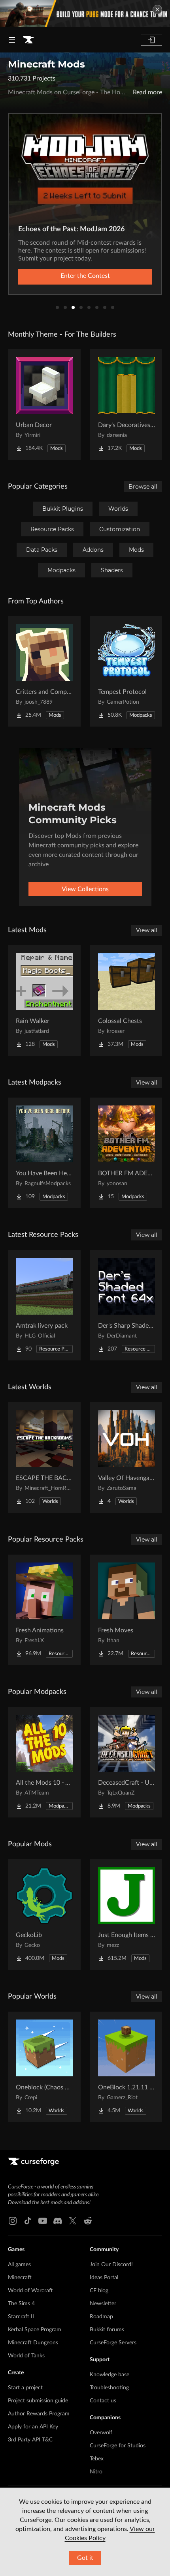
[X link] (73, 2221)
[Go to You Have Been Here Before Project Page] (44, 1153)
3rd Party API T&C (30, 2440)
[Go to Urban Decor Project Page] (44, 405)
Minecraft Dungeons (33, 2343)
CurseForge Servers (113, 2343)
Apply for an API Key (33, 2427)
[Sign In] (151, 40)
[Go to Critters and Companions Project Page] (44, 671)
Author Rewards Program (39, 2414)
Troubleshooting (109, 2388)
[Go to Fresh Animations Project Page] (44, 1610)
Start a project (25, 2388)
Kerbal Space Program (35, 2330)
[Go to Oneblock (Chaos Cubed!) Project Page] (44, 2067)
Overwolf (101, 2433)
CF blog (99, 2291)
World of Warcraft (30, 2291)
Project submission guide (38, 2401)
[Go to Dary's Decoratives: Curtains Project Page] (127, 405)
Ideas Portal (104, 2278)
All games (19, 2265)
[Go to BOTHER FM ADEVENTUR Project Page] (127, 1153)
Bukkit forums (107, 2330)
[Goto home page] (28, 40)
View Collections (85, 889)
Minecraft (20, 2278)
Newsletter (103, 2304)
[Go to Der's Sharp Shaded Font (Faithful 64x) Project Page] (127, 1305)
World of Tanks (26, 2356)
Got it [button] (85, 2558)
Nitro (96, 2472)
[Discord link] (58, 2221)
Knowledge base (110, 2375)
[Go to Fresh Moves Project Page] (127, 1610)
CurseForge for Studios (118, 2446)
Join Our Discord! (111, 2265)
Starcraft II (21, 2317)
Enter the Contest (85, 276)
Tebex (97, 2459)
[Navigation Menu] (12, 40)
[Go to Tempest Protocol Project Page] (127, 671)
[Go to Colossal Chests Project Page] (127, 1000)
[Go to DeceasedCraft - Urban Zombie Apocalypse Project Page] (127, 1762)
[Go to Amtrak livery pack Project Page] (44, 1305)
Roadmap (101, 2317)
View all (147, 930)
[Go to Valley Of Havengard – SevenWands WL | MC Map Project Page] (127, 1458)
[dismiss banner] (157, 9)
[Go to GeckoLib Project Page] (44, 1915)
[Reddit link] (88, 2221)
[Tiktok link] (28, 2221)
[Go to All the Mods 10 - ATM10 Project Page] (44, 1762)
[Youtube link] (43, 2221)
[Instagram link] (13, 2221)
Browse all (143, 487)
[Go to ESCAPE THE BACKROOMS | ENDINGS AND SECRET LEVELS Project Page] (44, 1458)
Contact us (103, 2401)
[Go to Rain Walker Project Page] (44, 1000)
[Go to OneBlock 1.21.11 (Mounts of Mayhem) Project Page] (127, 2067)
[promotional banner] (85, 14)
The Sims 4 (21, 2304)
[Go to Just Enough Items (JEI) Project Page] (127, 1915)
